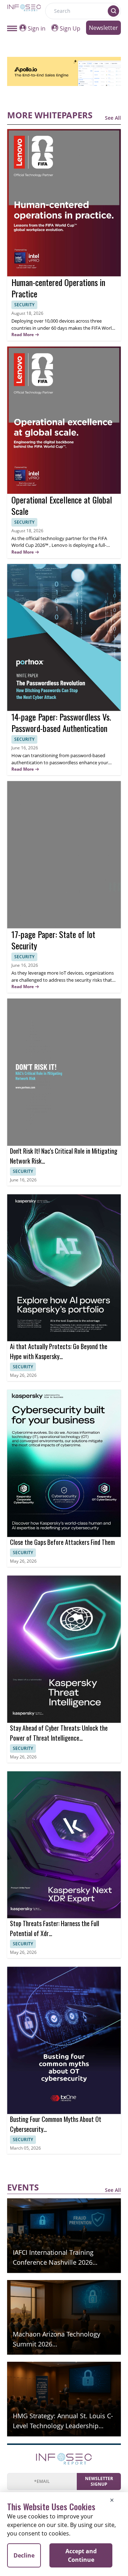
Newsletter (103, 28)
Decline (24, 2555)
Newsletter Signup (99, 2481)
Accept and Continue (81, 2555)
